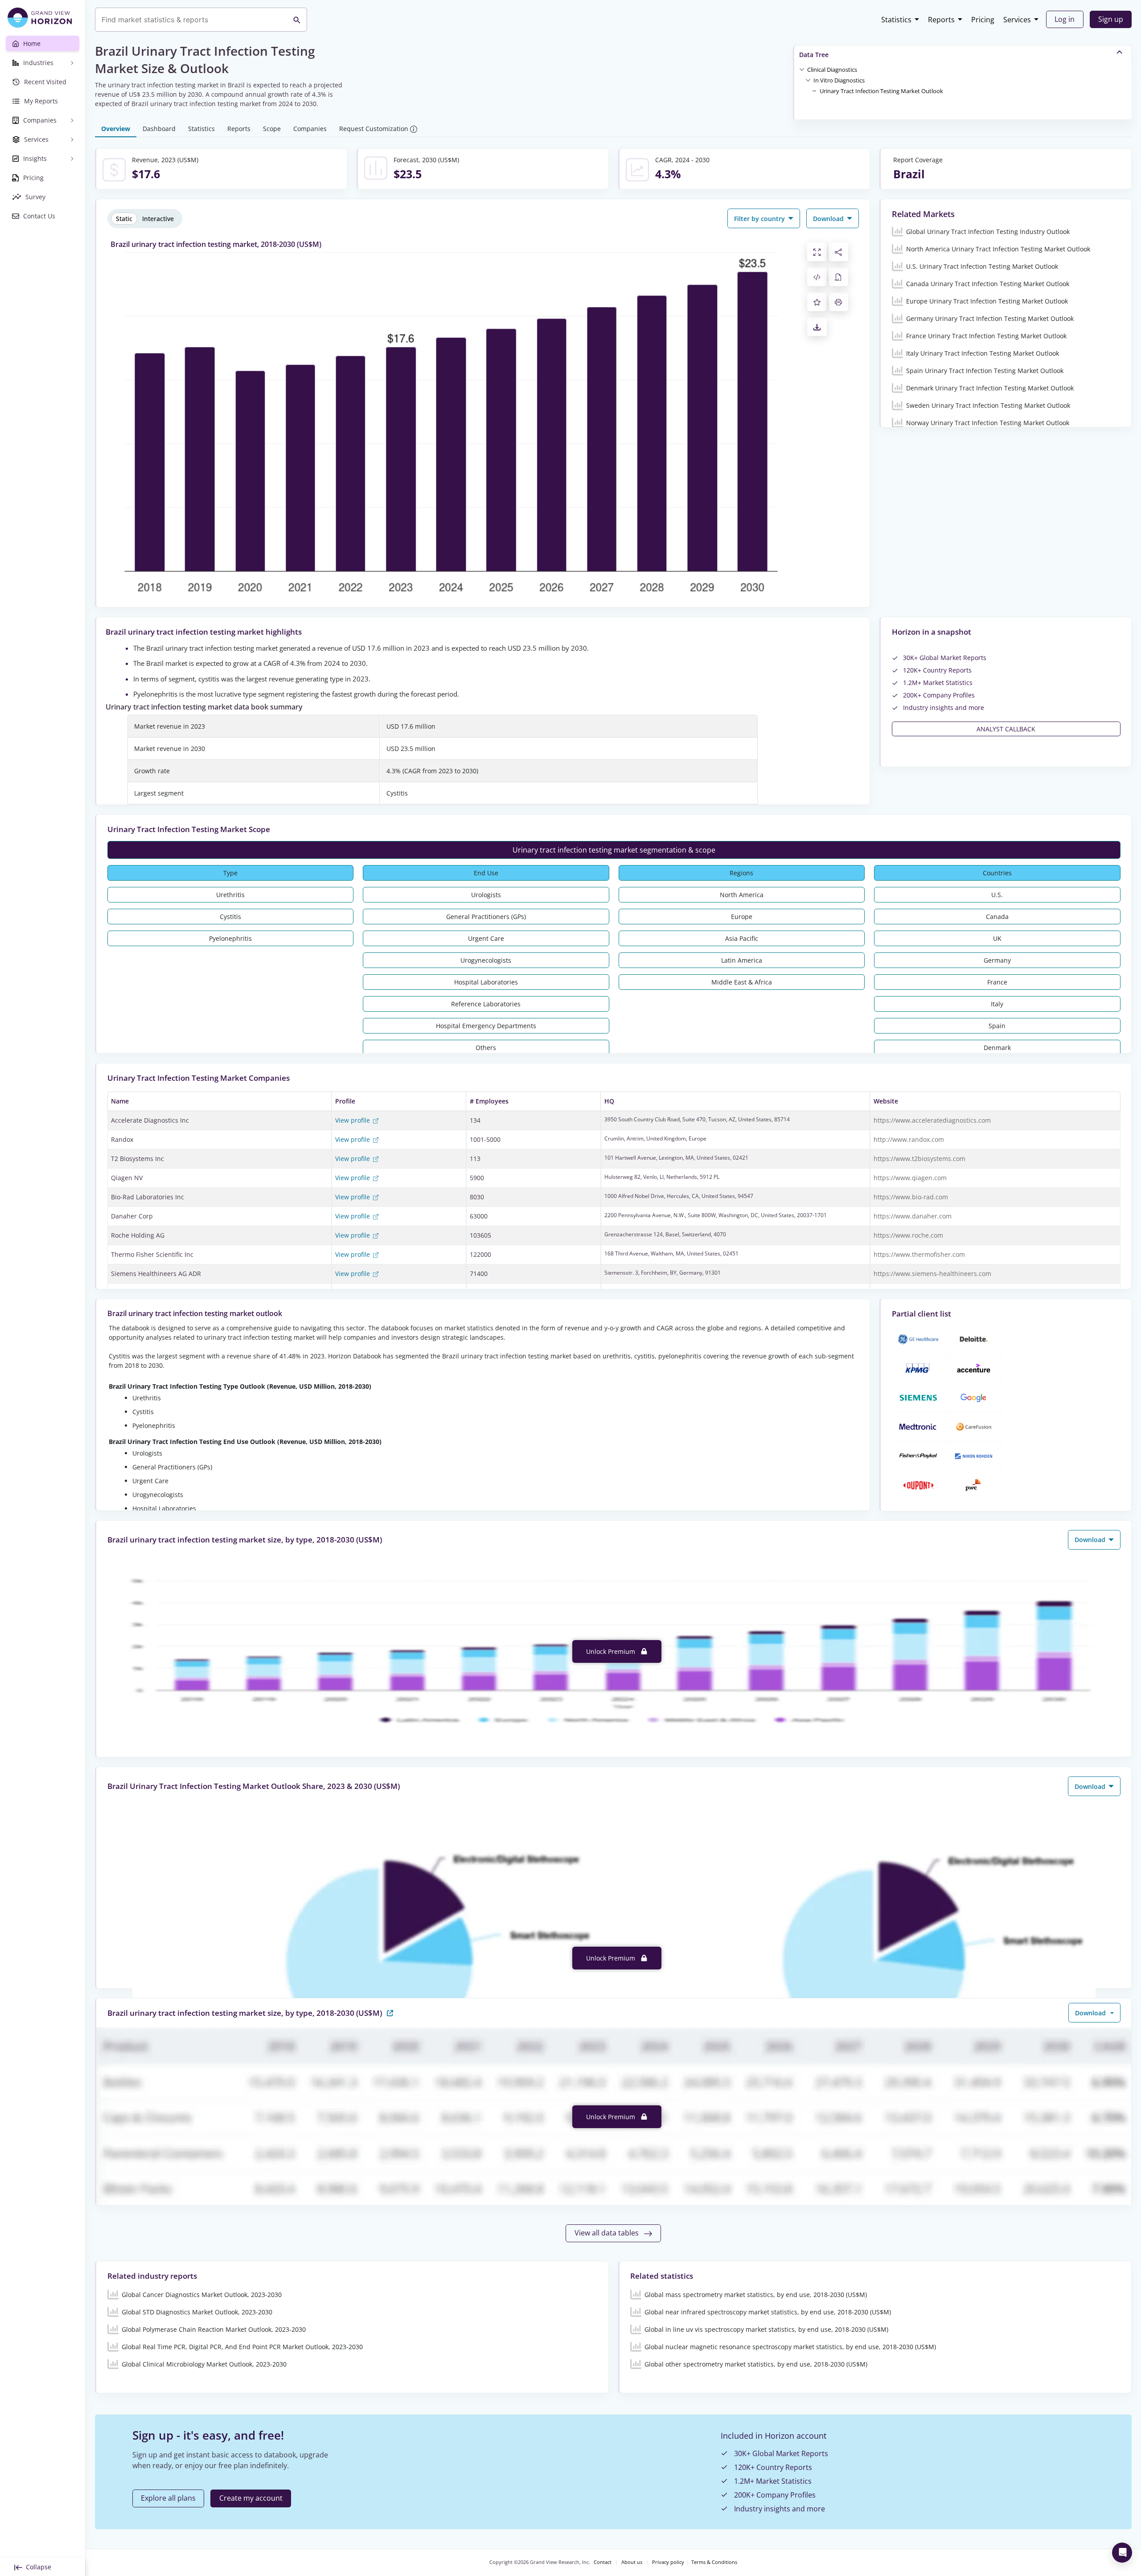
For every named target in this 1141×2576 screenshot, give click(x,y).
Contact (603, 2562)
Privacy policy (668, 2562)
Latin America (742, 960)
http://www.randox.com (909, 1139)
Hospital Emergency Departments (486, 1026)
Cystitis (230, 917)
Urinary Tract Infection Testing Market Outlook (881, 91)
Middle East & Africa (742, 982)
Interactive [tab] (158, 219)
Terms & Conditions (714, 2562)
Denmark (997, 1048)
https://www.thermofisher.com (919, 1254)
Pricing (983, 20)
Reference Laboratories (486, 1004)
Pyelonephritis (230, 938)
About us (632, 2562)
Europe (742, 917)
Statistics (896, 20)
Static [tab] (124, 219)
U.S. (997, 895)
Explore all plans (168, 2498)
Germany (997, 960)
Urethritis (230, 895)
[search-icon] (297, 20)
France (997, 982)
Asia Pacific (742, 938)
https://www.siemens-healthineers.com (932, 1274)
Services (1017, 20)
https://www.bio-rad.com (911, 1197)
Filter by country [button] (760, 219)
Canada (997, 917)
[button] (832, 69)
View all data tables (607, 2233)
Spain (997, 1026)
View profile (353, 1120)
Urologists (486, 895)
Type (230, 873)
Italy (997, 1004)
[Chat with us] (1122, 2553)
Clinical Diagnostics (832, 70)
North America (742, 895)
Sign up (1111, 19)
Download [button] (829, 219)
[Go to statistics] (390, 2012)
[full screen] (817, 252)
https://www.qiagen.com (910, 1178)
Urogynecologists (486, 960)
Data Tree (814, 55)
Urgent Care (486, 938)
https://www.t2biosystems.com (919, 1159)
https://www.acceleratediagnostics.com (932, 1120)
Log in (1065, 19)
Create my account (251, 2498)
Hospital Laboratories (486, 982)
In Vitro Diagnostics (839, 80)
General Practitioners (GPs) (486, 917)
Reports (941, 20)
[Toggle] (802, 69)
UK (997, 938)
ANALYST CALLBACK (1006, 729)
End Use (486, 873)
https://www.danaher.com (913, 1216)
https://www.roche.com (908, 1235)
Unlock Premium (612, 1651)
